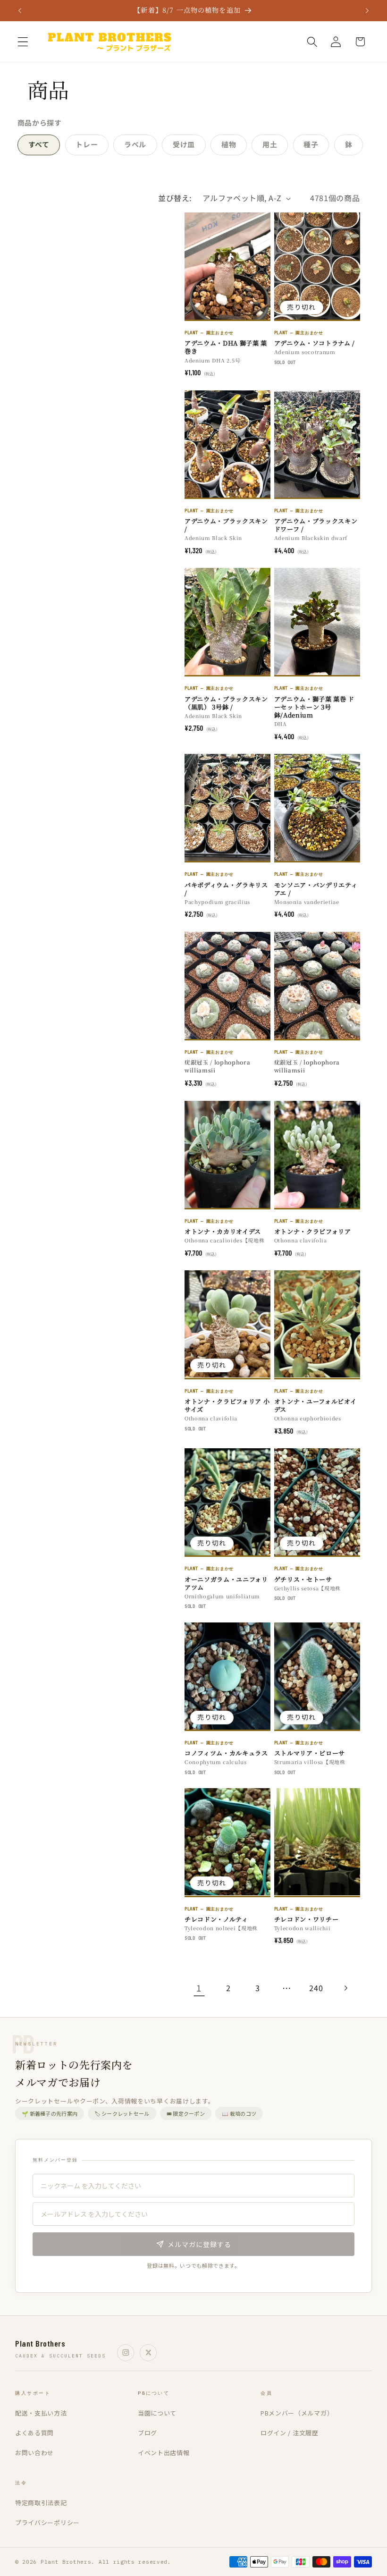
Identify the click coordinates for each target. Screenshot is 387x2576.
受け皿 (184, 144)
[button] (23, 42)
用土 (270, 144)
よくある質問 (34, 2433)
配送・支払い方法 (41, 2413)
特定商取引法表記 (41, 2503)
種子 (311, 144)
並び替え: (175, 198)
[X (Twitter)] (148, 2353)
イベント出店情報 (164, 2453)
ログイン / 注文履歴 (290, 2433)
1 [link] (199, 1988)
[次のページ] (346, 1988)
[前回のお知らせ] (20, 10)
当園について (157, 2413)
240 (316, 1988)
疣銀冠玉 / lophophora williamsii (217, 1066)
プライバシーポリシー (47, 2522)
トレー (87, 144)
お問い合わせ (34, 2453)
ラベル (135, 144)
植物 (229, 144)
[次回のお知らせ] (367, 10)
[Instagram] (126, 2353)
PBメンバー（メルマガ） (297, 2413)
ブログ (147, 2433)
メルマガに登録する (199, 2244)
